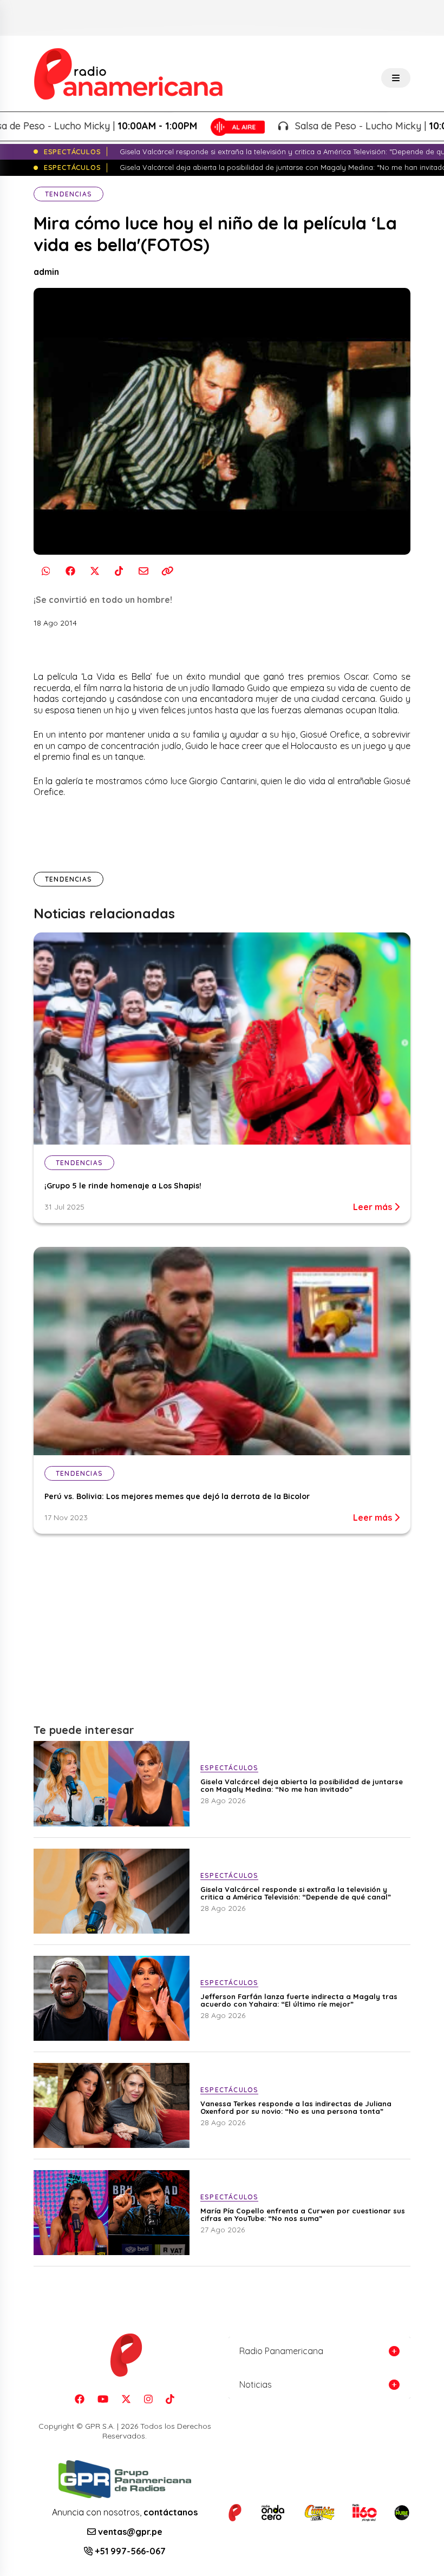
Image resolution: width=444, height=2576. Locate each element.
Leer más (374, 1207)
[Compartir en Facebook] (70, 571)
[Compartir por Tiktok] (119, 571)
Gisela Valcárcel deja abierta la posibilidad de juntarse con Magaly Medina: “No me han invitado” (302, 1785)
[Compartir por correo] (143, 571)
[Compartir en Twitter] (94, 571)
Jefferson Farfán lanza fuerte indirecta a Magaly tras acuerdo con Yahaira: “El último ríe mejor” (299, 2000)
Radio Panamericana (281, 2351)
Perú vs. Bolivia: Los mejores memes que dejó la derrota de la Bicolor (177, 1496)
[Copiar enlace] (168, 571)
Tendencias (68, 194)
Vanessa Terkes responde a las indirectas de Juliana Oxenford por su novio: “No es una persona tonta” (296, 2107)
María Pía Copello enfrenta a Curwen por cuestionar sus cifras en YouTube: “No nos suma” (303, 2214)
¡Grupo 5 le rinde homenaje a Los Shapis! (123, 1186)
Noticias (256, 2384)
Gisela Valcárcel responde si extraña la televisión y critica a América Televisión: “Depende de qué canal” (296, 1893)
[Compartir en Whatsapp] (46, 571)
